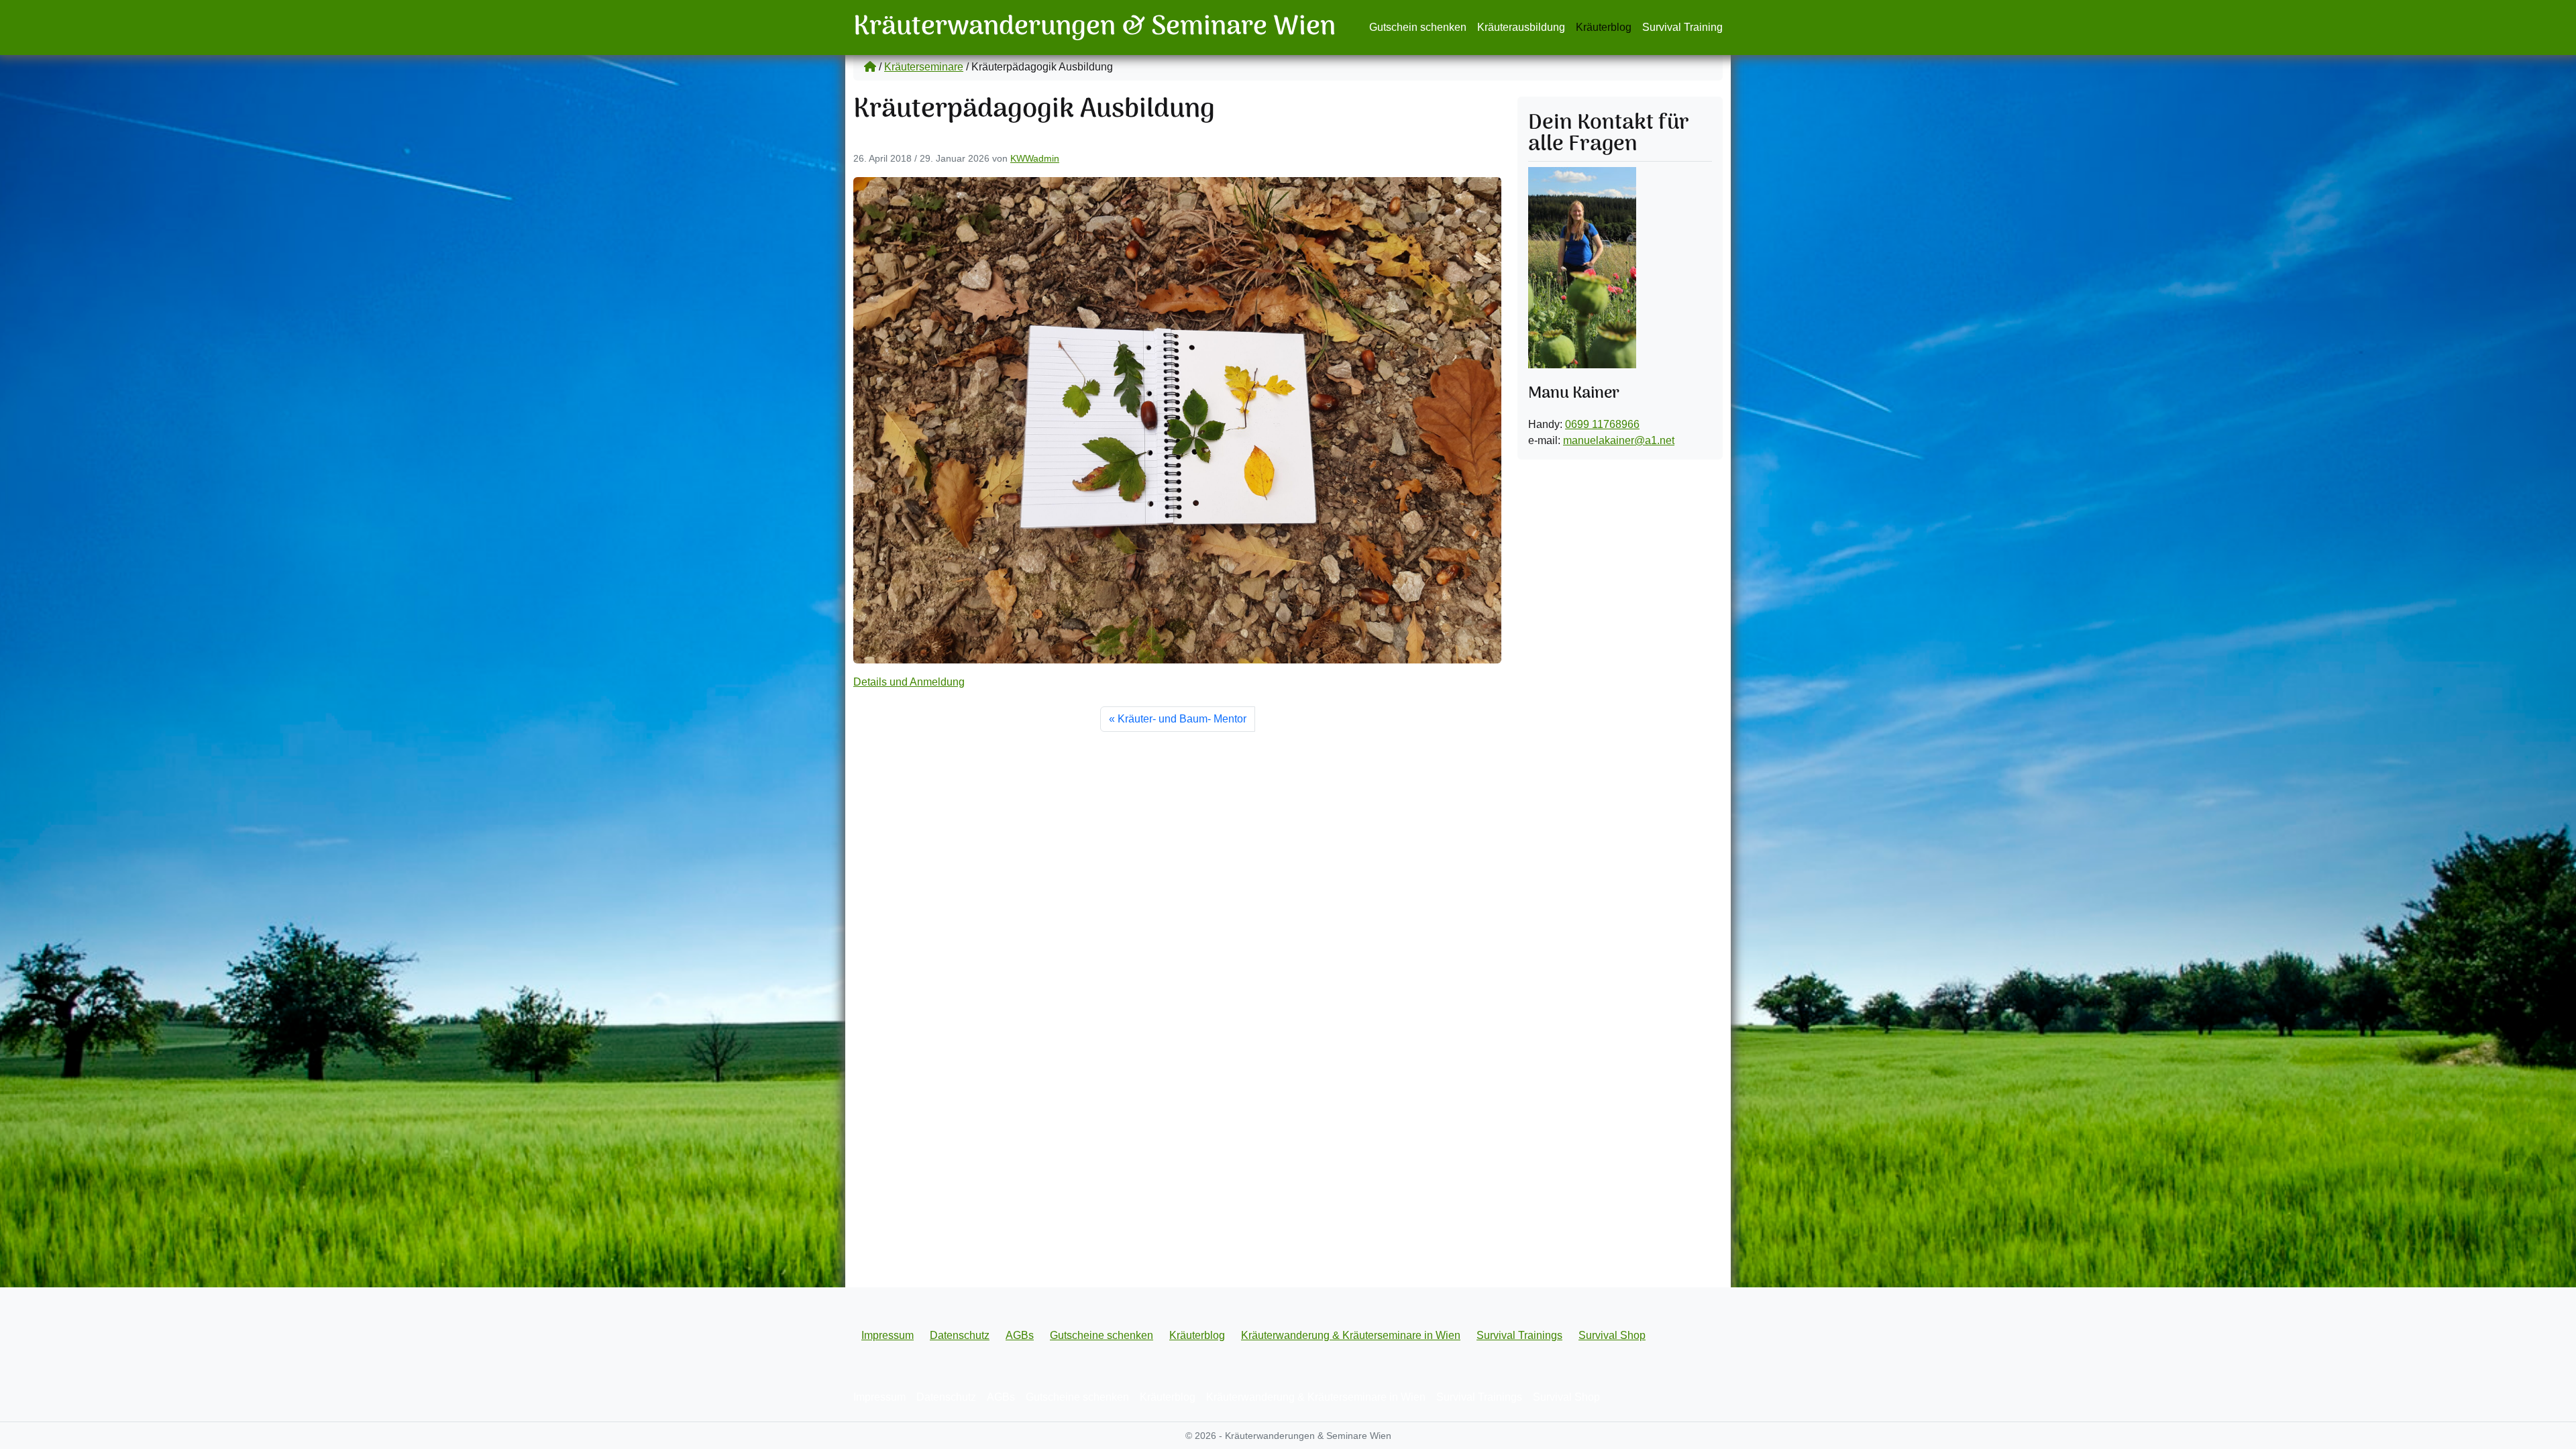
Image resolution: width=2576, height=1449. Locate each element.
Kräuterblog (1604, 27)
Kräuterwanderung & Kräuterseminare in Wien (1351, 1335)
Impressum (888, 1335)
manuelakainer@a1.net (1619, 440)
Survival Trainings (1519, 1335)
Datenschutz (960, 1335)
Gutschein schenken (1418, 27)
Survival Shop (1612, 1335)
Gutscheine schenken (1102, 1335)
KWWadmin (1035, 158)
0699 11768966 (1602, 424)
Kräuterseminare (924, 67)
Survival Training (1682, 27)
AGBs (1020, 1335)
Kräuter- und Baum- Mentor (1182, 719)
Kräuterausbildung (1521, 27)
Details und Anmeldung (909, 682)
